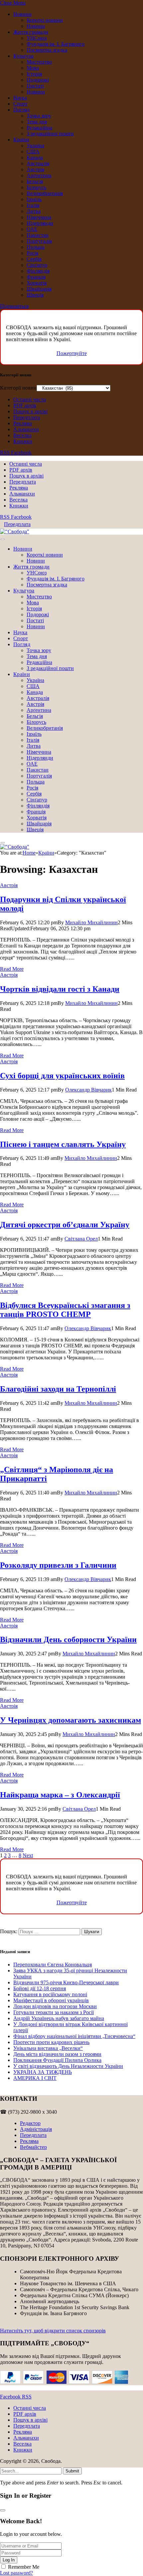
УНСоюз (37, 38)
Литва (34, 211)
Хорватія (37, 283)
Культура (23, 56)
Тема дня (37, 122)
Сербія (34, 259)
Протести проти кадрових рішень (51, 2042)
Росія (32, 253)
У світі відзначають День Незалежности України (68, 2066)
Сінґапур (37, 265)
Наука (20, 98)
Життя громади (31, 32)
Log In (9, 2560)
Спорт (20, 104)
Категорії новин (18, 388)
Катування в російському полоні (50, 1994)
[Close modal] (3, 2510)
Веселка (22, 435)
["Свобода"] (15, 531)
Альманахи (26, 429)
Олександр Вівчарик (88, 1090)
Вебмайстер (33, 2147)
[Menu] (3, 539)
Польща (36, 247)
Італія (33, 205)
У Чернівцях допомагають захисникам (71, 1720)
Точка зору (39, 116)
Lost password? (16, 2573)
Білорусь (36, 187)
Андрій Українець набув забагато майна (59, 2018)
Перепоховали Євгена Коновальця (53, 1965)
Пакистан (38, 235)
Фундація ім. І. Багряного (56, 44)
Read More (12, 969)
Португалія (39, 241)
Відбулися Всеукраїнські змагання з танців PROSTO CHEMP (65, 1310)
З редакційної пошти (50, 134)
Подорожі (38, 80)
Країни (21, 140)
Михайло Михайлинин (91, 922)
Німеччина (39, 217)
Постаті (35, 86)
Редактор (30, 2123)
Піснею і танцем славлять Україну (63, 1144)
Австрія (35, 169)
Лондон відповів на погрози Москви (55, 2006)
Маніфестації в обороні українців (51, 2000)
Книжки (23, 441)
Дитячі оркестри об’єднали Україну (65, 1225)
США (33, 152)
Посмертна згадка (47, 50)
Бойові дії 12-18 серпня (40, 1988)
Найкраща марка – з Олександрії (60, 1795)
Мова (33, 68)
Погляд (21, 110)
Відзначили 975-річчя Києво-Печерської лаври (66, 1982)
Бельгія (35, 181)
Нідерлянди (40, 223)
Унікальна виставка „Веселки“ (48, 2048)
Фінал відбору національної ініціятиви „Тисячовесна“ (74, 2036)
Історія (34, 74)
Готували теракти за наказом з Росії (54, 2012)
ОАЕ (32, 229)
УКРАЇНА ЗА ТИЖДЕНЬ (43, 2072)
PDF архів (25, 405)
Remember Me (24, 2567)
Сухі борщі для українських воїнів (62, 1076)
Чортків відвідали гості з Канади (60, 989)
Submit (72, 2471)
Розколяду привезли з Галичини (58, 1565)
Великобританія (45, 193)
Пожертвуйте (72, 353)
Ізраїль (34, 199)
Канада (35, 157)
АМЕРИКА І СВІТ (35, 2078)
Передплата (27, 417)
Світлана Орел (81, 1239)
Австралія (38, 163)
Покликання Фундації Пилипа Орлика (57, 2060)
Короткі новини (45, 20)
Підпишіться (14, 306)
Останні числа (30, 399)
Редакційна (39, 128)
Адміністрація (36, 2129)
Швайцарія (39, 289)
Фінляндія (38, 271)
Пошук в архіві (30, 411)
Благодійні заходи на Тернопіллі (58, 1389)
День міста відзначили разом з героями (57, 2054)
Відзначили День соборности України (68, 1639)
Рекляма (23, 423)
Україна (35, 146)
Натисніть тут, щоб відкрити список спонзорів (53, 2331)
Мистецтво (39, 62)
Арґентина (39, 175)
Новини (22, 14)
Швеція (35, 295)
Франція (36, 277)
